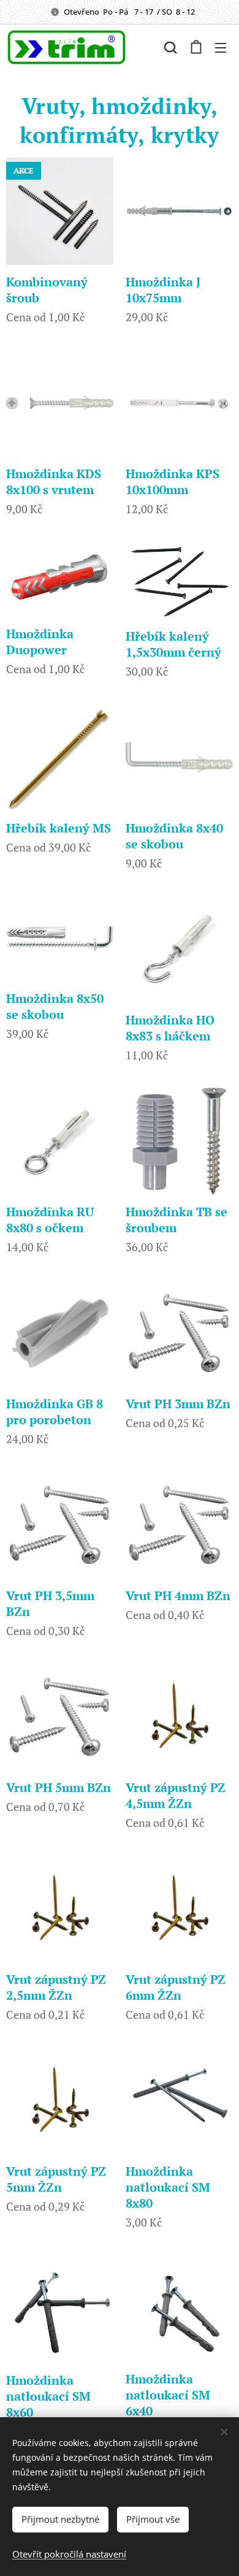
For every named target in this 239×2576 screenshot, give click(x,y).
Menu (221, 47)
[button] (170, 47)
